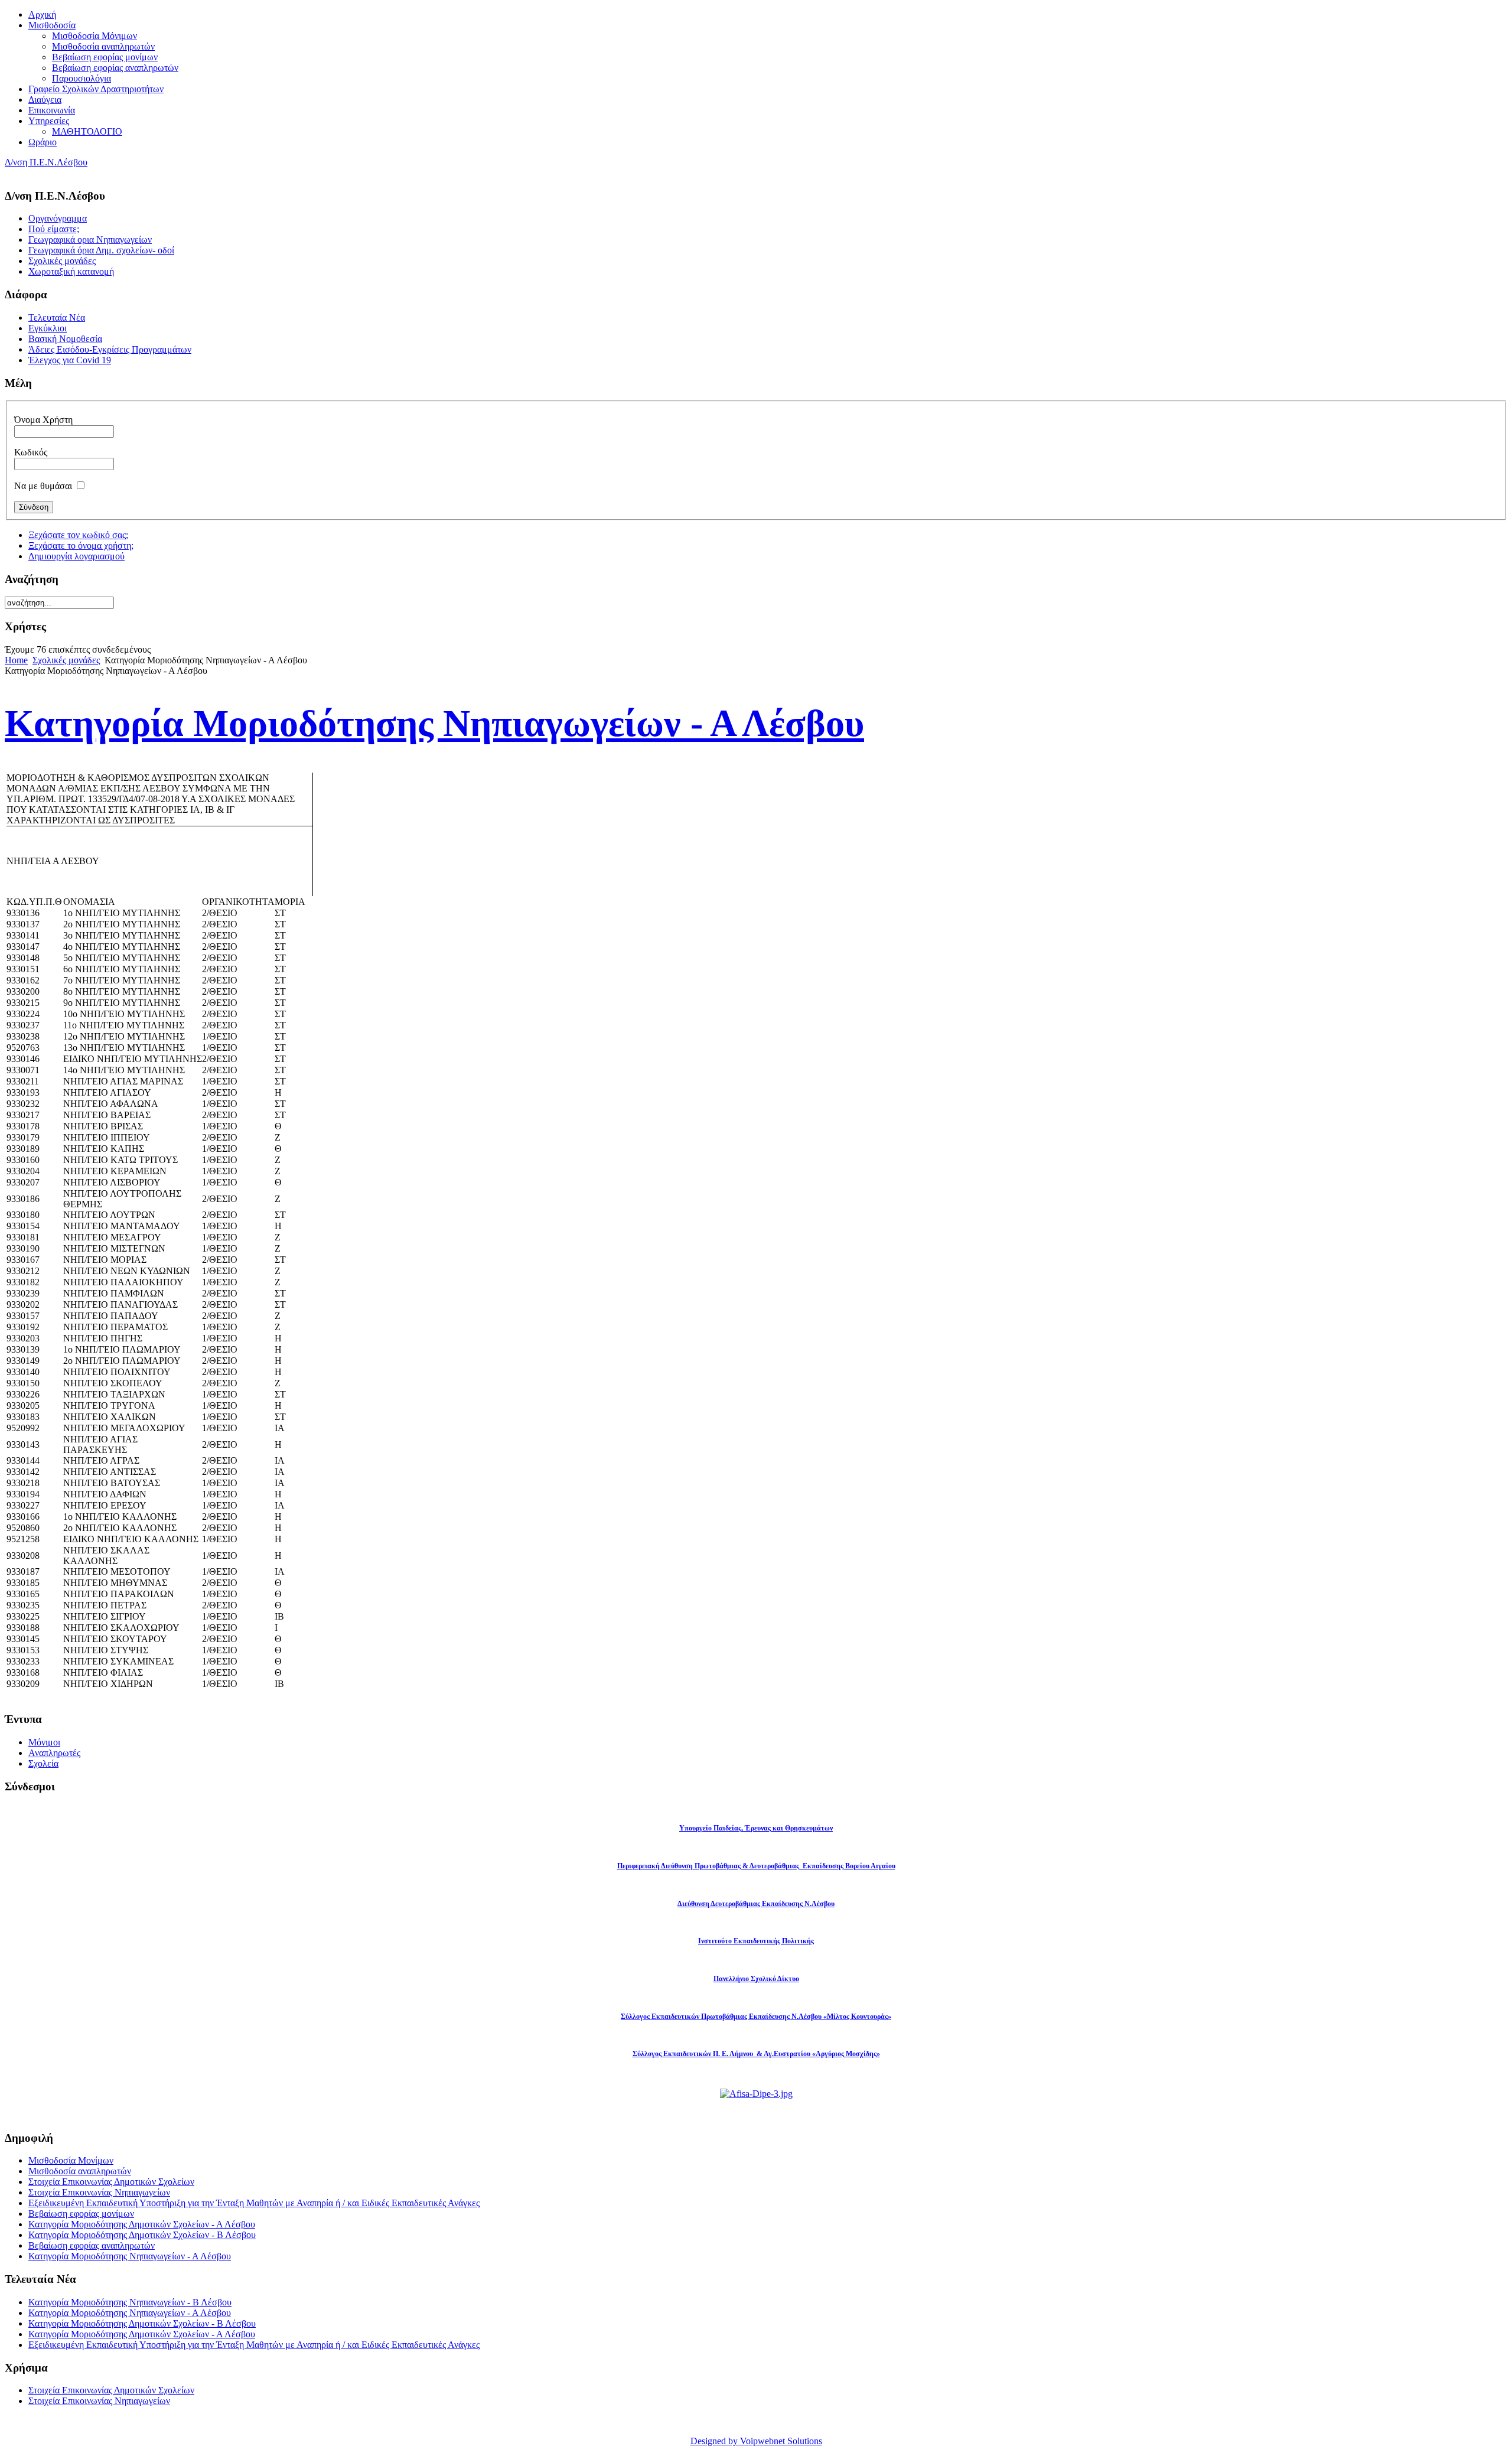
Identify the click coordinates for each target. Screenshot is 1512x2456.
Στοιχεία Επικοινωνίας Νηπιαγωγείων (99, 2192)
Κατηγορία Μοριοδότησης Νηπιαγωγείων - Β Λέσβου (130, 2302)
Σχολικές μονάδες (66, 660)
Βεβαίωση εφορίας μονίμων (81, 2214)
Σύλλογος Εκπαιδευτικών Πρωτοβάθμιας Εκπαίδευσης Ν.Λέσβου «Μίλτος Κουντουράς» (756, 2017)
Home (16, 660)
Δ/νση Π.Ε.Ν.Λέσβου (46, 162)
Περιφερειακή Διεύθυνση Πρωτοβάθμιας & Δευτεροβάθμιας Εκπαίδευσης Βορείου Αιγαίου (756, 1866)
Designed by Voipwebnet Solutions (756, 2441)
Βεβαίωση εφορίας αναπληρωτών (92, 2245)
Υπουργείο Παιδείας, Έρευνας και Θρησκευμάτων (756, 1828)
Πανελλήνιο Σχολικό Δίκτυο (756, 1979)
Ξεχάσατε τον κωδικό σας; (78, 535)
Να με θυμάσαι (43, 486)
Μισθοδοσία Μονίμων (71, 2160)
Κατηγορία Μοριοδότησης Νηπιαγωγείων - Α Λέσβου (130, 2256)
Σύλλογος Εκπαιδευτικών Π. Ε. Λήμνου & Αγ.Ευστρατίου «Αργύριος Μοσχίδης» (756, 2054)
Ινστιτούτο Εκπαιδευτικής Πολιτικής (756, 1941)
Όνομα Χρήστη (43, 420)
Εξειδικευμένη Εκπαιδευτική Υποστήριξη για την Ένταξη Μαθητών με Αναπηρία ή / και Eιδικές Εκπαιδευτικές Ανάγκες (254, 2203)
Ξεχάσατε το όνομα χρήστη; (81, 545)
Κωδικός (31, 452)
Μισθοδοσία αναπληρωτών (80, 2171)
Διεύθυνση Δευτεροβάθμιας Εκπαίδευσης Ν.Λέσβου (756, 1904)
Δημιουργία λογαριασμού (76, 556)
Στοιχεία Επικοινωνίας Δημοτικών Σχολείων (111, 2182)
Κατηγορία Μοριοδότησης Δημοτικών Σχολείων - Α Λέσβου (142, 2224)
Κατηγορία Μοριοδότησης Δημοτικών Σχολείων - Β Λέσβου (142, 2235)
